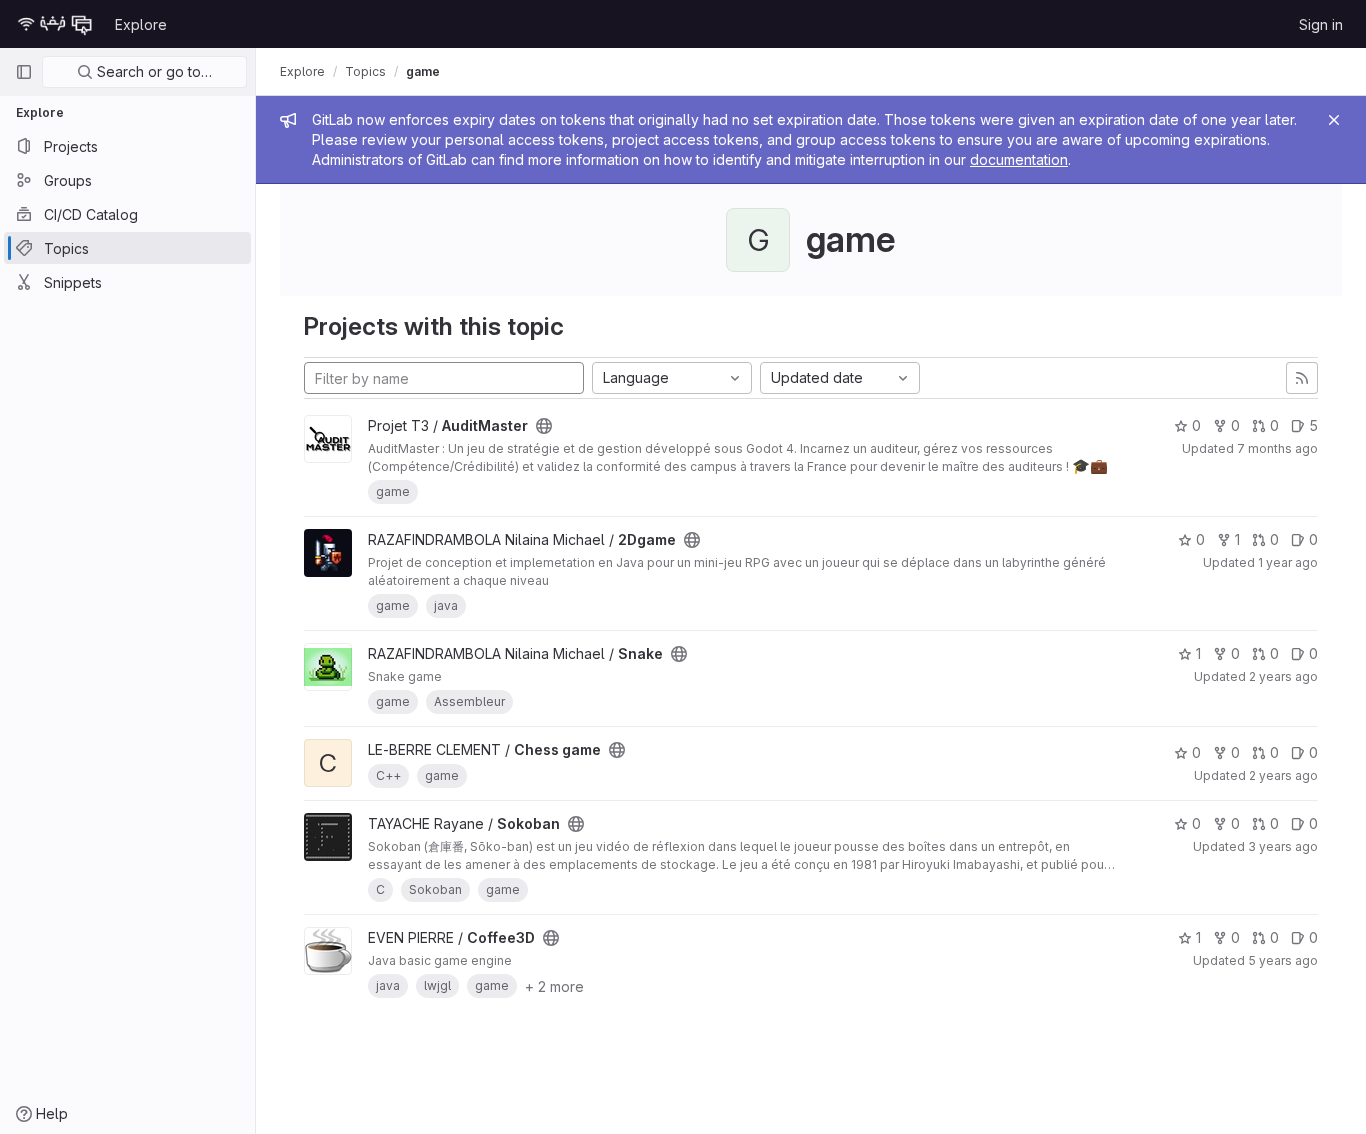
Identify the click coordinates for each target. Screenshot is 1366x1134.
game (423, 71)
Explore (141, 24)
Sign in (1321, 24)
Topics (365, 71)
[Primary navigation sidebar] (24, 72)
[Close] (1334, 120)
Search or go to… (152, 71)
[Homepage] (55, 24)
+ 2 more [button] (554, 986)
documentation (1019, 159)
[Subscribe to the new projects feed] (1302, 378)
